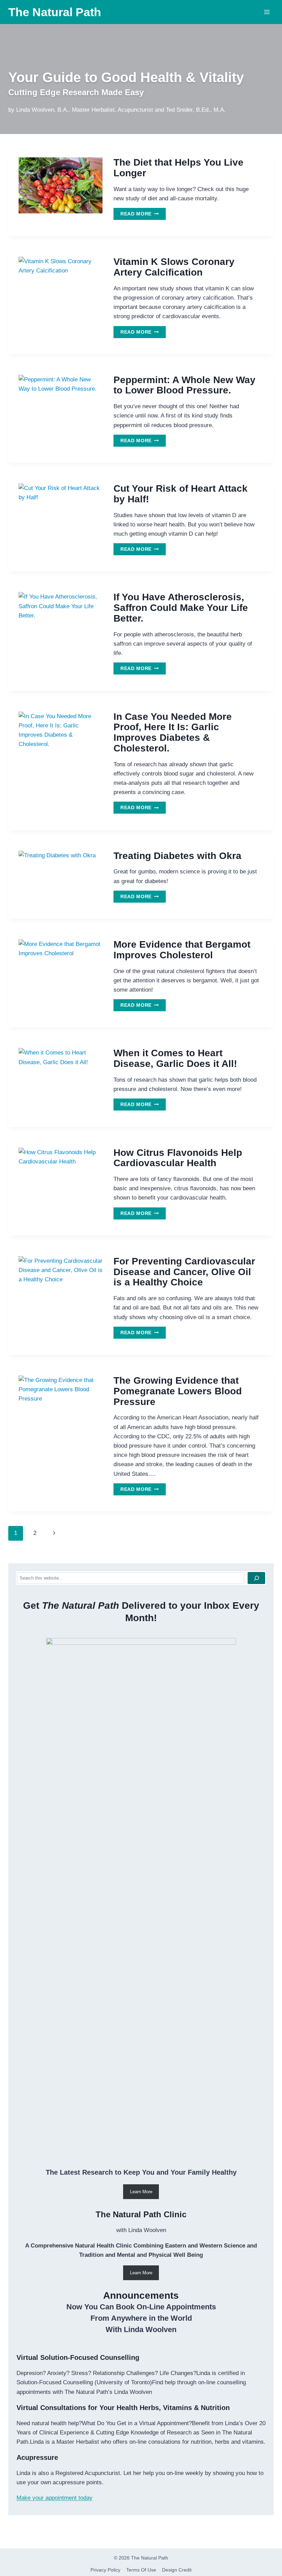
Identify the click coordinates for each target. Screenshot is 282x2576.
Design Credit (177, 2570)
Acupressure (37, 2457)
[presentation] (61, 185)
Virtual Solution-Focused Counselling (78, 2357)
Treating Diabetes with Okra (177, 856)
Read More (143, 215)
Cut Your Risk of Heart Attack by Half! (181, 494)
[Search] (256, 1578)
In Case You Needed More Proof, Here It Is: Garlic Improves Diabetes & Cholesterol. (173, 732)
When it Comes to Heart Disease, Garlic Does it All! (175, 1058)
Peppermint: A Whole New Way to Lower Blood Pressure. (185, 385)
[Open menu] (267, 12)
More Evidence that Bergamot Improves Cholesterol (182, 950)
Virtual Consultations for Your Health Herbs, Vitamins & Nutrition (123, 2408)
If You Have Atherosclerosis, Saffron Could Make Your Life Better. (181, 608)
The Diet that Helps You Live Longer (178, 168)
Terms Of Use (141, 2570)
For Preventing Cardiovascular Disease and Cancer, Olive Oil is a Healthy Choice (184, 1272)
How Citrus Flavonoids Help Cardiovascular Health (178, 1158)
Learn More (141, 2192)
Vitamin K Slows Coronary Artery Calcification (174, 267)
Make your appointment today (55, 2498)
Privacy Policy (105, 2570)
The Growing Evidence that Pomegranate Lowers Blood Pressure (178, 1391)
